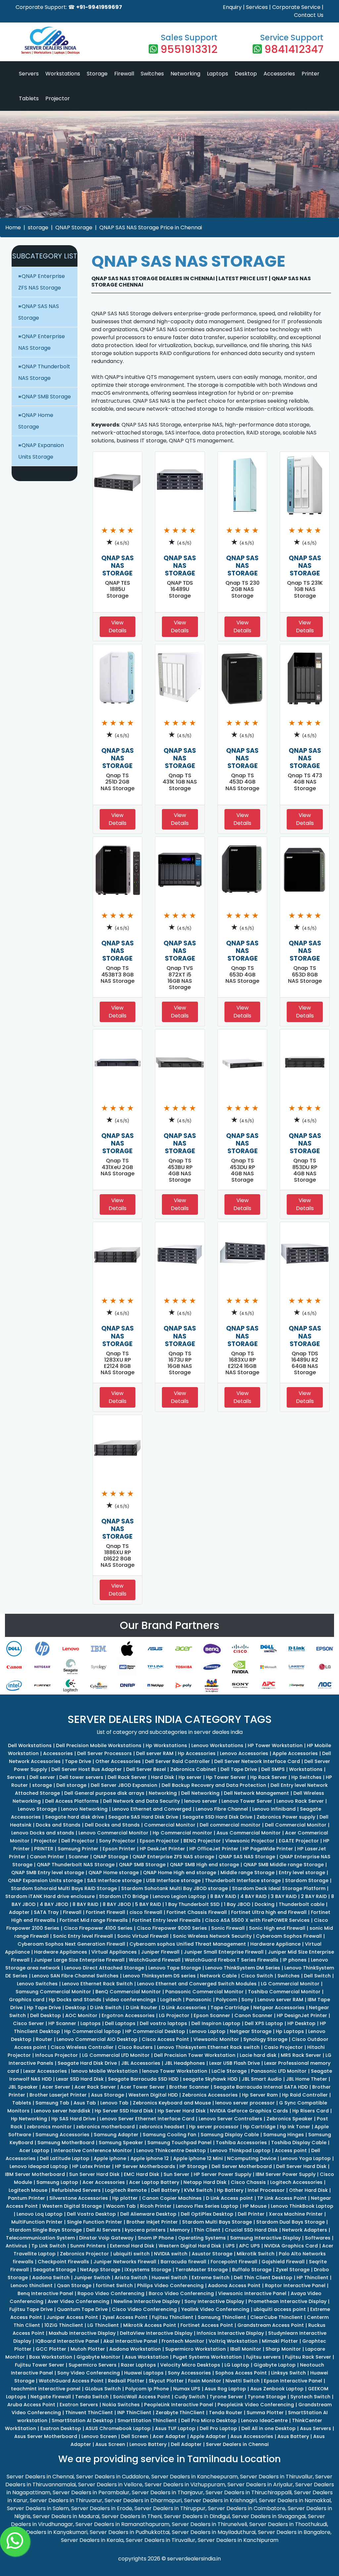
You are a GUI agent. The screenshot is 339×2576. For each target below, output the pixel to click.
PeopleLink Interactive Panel (179, 2405)
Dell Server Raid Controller (177, 1761)
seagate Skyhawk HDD (210, 2079)
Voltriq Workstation (233, 2341)
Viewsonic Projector (250, 1841)
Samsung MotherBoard (66, 2143)
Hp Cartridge (259, 2127)
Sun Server (176, 2174)
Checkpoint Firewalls (63, 2262)
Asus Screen (110, 2444)
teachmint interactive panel (46, 2389)
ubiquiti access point (280, 2309)
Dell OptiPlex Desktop (207, 2214)
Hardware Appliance (275, 1944)
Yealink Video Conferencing (215, 2309)
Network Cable (218, 1976)
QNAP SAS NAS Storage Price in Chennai (151, 227)
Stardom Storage (307, 1880)
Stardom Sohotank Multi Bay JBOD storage (174, 1888)
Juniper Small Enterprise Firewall (224, 1952)
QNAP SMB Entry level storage (48, 1873)
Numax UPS (187, 2389)
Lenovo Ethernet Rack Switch (97, 1984)
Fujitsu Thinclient (173, 2317)
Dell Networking (200, 1793)
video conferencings (131, 2000)
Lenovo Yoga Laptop (306, 2158)
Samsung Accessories (62, 2135)
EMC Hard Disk (142, 2174)
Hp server (190, 1777)
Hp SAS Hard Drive (73, 2119)
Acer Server (56, 2087)
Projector (58, 98)
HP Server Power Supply (222, 2174)
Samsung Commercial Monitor (53, 1992)
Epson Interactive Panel (293, 2381)
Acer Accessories (104, 2182)
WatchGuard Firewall (155, 1960)
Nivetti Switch (242, 2381)
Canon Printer (47, 1857)
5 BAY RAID (148, 1904)
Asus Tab (85, 2103)
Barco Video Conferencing (181, 2293)
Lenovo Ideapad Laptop (39, 2166)
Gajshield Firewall (283, 2262)
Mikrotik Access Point (150, 2325)
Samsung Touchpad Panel (179, 2143)
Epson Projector (159, 1841)
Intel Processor (266, 2190)
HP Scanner (62, 2023)
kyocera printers (145, 2230)
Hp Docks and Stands (75, 2000)
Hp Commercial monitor (182, 1833)
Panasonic (199, 2000)
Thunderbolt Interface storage (243, 1880)
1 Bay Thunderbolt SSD (192, 1904)
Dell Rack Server (127, 1777)
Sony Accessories (189, 2373)
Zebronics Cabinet (193, 1769)
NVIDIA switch (171, 2254)
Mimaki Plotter (280, 2341)
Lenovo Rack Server (300, 1801)
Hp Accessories (197, 1753)
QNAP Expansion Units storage (45, 1880)
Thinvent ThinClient (89, 2413)
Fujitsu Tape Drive (31, 2309)
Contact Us (309, 15)
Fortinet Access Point (207, 2325)
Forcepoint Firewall (234, 2262)
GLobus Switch (103, 2389)
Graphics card (27, 2000)
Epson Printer (119, 1849)
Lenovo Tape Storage (175, 1968)
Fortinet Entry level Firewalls (166, 1920)
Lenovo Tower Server (247, 1801)
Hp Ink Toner (295, 2127)
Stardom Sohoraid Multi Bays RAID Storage (64, 1888)
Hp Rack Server (269, 1777)
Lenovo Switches (37, 1984)
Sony (247, 2000)
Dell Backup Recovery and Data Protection (214, 1785)
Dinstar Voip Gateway (106, 2238)
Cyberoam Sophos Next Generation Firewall (71, 1944)
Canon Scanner (253, 2015)
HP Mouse (255, 2206)
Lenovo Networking (84, 1809)
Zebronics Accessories (210, 2095)
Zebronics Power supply (286, 1817)
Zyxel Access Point (125, 2317)
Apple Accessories (295, 1753)
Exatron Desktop (61, 2428)
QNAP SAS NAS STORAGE (118, 566)
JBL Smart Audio (262, 2079)
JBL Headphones (185, 2063)
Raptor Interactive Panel (295, 2285)
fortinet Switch (114, 2285)
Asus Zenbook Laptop (277, 2389)
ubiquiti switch (131, 2254)
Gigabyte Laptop (275, 2365)
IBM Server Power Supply (286, 2174)
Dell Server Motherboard (242, 2166)
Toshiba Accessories (241, 2143)
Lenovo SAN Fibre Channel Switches (75, 1976)
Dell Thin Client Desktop (263, 2278)
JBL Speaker (23, 2087)
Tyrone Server (226, 2397)
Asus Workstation (147, 2357)
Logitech (171, 2000)
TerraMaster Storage (202, 2270)
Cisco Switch (257, 1976)
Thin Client (207, 2230)
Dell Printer (251, 2214)
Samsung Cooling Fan (169, 2135)
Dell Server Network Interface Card (257, 1761)
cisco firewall (146, 1912)
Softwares (318, 2238)
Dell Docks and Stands (112, 1825)
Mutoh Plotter (88, 2349)
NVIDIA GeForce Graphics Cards (249, 2111)
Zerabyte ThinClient (180, 2413)
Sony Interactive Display (214, 2301)
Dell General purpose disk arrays (104, 1793)
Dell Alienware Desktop (148, 2214)
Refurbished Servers (76, 2190)
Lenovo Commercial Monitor (113, 1833)
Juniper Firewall (160, 1952)
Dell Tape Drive (239, 1769)
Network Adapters (305, 2230)
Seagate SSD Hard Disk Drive (217, 1817)
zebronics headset (162, 2127)
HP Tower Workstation (275, 1745)
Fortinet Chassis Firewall (197, 1912)
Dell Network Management (256, 1793)
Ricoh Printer (156, 2206)
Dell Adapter (186, 2444)
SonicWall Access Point (142, 2397)
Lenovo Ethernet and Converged (152, 1809)
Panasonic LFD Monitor (279, 2071)
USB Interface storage (173, 1880)
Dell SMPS (273, 1769)
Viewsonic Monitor (216, 2039)
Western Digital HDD (153, 2095)
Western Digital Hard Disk (190, 2246)
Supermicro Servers (93, 2365)
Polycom (226, 2000)
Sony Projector (117, 1841)
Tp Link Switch (49, 2246)
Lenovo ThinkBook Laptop (302, 2206)
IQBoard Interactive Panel (67, 2341)
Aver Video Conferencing (78, 2301)
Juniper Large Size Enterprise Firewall (79, 1960)
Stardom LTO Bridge (124, 1896)
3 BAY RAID (284, 1896)
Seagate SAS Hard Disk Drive (143, 1817)
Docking (265, 1904)
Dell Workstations (30, 1745)
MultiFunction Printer (37, 2222)
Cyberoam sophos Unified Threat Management (188, 1944)
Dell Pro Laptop (218, 2428)
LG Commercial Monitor (290, 1984)
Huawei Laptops (144, 2373)
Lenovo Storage (37, 1809)
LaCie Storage (229, 2071)
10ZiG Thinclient (64, 2325)
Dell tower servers (81, 1777)
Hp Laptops (290, 2031)
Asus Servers (315, 2428)
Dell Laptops (120, 2023)
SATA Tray (46, 1912)
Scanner (79, 1857)
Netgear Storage (251, 2031)
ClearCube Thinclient (276, 2317)
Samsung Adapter (116, 2135)
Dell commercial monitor (230, 1825)
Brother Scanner (189, 2087)
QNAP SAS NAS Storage (247, 1857)
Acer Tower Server (143, 2087)
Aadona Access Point (234, 2285)
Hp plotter (125, 2198)
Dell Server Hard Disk (301, 2166)
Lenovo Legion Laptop (179, 1896)
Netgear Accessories (279, 2008)
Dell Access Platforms (72, 1801)
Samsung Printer (78, 1849)
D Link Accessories (184, 2008)
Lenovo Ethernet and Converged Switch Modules (197, 1984)
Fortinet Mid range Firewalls (94, 1920)
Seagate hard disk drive (74, 1817)
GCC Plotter (51, 2349)
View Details (118, 627)
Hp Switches (306, 1777)
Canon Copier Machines (172, 2198)
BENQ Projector (202, 1841)
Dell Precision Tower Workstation (195, 2055)
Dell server (42, 1777)
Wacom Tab (121, 2206)
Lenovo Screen (99, 2436)
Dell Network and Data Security (141, 1801)
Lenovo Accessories (244, 1753)
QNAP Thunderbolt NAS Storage (76, 1865)
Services (257, 7)
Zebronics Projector (84, 2254)
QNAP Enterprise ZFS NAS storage (173, 1857)
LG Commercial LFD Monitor (116, 2055)
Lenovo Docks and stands (43, 1833)
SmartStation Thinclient (147, 2420)
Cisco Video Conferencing (144, 2309)
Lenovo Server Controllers (230, 2119)
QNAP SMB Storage (46, 397)
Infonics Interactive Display (230, 2333)
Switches (152, 74)
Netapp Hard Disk (205, 2182)
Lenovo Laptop (207, 2031)
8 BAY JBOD (117, 1904)
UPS (230, 2246)
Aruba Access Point (31, 2405)
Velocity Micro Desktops (190, 2365)
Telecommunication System (40, 2238)
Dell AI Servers (103, 2230)
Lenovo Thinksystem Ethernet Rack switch (208, 2047)
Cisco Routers (135, 2047)
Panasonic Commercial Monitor (204, 1992)
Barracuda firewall (183, 2262)
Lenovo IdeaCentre (264, 2420)
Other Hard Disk (308, 2190)
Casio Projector (283, 2047)
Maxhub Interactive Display (82, 2333)
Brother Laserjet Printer (58, 2095)
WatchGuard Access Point (71, 2381)
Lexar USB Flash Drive (235, 2063)
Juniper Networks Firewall (125, 2262)
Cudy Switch (190, 2397)
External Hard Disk (132, 2246)
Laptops (218, 74)
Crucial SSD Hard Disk (251, 2230)
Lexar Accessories (45, 2071)
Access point (291, 2150)
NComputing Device (252, 2158)
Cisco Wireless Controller (82, 2047)
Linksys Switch (289, 2373)
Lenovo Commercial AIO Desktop (97, 2039)
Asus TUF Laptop (175, 2428)
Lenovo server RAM (280, 2000)
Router (44, 2039)
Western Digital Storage (72, 2206)
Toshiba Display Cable (299, 2143)
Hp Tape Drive (44, 2008)
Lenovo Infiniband (274, 1809)
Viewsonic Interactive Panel (252, 2293)
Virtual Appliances (114, 1952)
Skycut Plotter (166, 2381)
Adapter (19, 1912)
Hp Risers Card (311, 2111)
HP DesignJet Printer (302, 2015)
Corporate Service (296, 7)
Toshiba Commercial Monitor (284, 1992)
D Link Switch (106, 2008)
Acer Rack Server (95, 2087)
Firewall (124, 74)
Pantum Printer (26, 2198)
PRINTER (44, 1849)
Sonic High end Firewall (277, 1928)
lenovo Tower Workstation (175, 2071)
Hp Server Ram (260, 2095)
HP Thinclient (313, 2278)
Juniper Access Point (72, 2317)
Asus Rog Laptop (225, 2389)
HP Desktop (301, 2023)
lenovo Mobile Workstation (104, 2071)
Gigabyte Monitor (98, 2357)
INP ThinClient (134, 2413)
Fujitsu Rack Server (308, 2357)
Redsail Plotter (126, 2381)
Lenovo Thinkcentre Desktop (171, 2150)
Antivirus (16, 2246)
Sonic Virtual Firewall (143, 1936)
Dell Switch (317, 1976)
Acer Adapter (169, 2436)
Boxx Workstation (51, 2357)
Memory (180, 2230)
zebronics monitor (49, 2127)
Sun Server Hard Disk (94, 2174)
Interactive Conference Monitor (93, 2150)
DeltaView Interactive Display (156, 2333)
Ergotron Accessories (128, 2015)
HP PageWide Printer (268, 1849)
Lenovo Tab (114, 2103)
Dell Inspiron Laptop (216, 2023)
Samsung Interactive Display (265, 2238)
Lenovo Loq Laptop (40, 2214)
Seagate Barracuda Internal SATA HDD (261, 2087)
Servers (29, 74)
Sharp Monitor (283, 2349)
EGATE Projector (299, 1841)
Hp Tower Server (226, 1777)
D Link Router (142, 2008)
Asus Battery (293, 2436)
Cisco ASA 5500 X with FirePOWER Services (257, 1920)
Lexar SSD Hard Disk (80, 2079)
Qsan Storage (74, 2285)
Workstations (63, 74)
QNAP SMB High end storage (204, 1865)
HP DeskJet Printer (162, 1849)
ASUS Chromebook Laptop (118, 2428)
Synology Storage (265, 2039)
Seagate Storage (54, 2270)
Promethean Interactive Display (287, 2301)
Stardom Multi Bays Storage (217, 2222)
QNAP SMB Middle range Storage (284, 1865)
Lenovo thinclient (32, 2285)
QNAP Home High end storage (180, 1873)
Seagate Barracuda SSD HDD (143, 2079)
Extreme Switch (211, 2278)
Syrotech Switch (310, 2397)
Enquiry (232, 7)
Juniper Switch (92, 2278)
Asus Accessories (252, 2436)
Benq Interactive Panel (45, 2293)
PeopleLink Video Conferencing (256, 2405)
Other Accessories (118, 1761)
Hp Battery (230, 2190)
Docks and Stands (58, 1825)
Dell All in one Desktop (268, 2428)
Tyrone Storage (267, 2397)
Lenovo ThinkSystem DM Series (243, 1968)
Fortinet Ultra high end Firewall (269, 1912)
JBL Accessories (141, 2063)
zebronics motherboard (105, 2127)
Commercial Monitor (170, 1825)
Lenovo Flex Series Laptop (207, 2206)
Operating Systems (202, 2238)
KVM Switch (198, 2190)
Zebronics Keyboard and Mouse (172, 2103)
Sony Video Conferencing (89, 2373)
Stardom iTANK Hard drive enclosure (50, 1896)
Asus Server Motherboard (46, 2436)
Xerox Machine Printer (296, 2214)
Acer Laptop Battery (154, 2182)
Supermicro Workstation (195, 2349)
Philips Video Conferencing (170, 2285)
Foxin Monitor (205, 2381)
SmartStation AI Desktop (82, 2420)
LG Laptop (237, 2365)
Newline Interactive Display (147, 2301)
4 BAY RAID (253, 1896)
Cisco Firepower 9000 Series (172, 1928)
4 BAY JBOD (54, 1904)
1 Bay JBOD (237, 1904)
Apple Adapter (208, 2436)
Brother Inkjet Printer (152, 2222)
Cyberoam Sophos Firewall (289, 1936)
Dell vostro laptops (163, 2023)
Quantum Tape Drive (82, 2309)
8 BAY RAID (223, 1896)
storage (38, 227)
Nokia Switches (121, 2405)
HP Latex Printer (91, 2166)
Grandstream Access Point (271, 2325)
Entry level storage (302, 1873)
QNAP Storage (74, 227)
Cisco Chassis (248, 2182)
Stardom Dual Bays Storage (291, 2222)
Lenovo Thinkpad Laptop (240, 2150)
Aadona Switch (51, 2278)
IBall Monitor (246, 2349)
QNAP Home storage (114, 1873)
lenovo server (201, 1801)
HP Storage (193, 2166)
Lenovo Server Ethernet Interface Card (147, 2119)
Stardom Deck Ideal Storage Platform (279, 1888)
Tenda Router (226, 2413)
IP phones (295, 1960)
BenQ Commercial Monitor (128, 1992)
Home (13, 227)
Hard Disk (163, 1777)
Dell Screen (135, 2436)
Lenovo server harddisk (62, 2111)
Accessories (279, 74)
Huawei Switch (169, 2278)
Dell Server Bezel (146, 1769)
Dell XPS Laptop (264, 2023)
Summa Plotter (265, 2413)
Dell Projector (78, 1841)
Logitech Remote (126, 2190)
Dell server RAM (155, 1753)
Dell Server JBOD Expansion (124, 1785)
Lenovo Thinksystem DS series (159, 1976)
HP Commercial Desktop (155, 2031)
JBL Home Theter (307, 2079)
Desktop (246, 74)
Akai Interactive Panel (130, 2341)
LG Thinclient (103, 2325)
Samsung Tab (52, 2103)
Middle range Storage (247, 1873)
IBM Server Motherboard (35, 2174)
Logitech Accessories (296, 2182)
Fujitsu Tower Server (40, 2365)
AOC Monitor (81, 2015)
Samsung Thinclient (222, 2317)
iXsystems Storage (148, 2270)
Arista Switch (131, 2278)
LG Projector (174, 2015)
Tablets (29, 98)
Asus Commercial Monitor (249, 1833)
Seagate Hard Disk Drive (87, 2063)
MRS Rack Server (301, 2055)
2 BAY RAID (314, 1896)
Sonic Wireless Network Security (212, 1936)
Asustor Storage (212, 2254)
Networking (185, 74)
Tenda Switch (92, 2397)
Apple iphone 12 (150, 2158)
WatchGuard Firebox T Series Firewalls (232, 1960)
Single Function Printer (95, 2222)
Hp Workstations (166, 1745)
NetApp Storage (100, 2270)
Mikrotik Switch (256, 2254)
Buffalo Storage (252, 2270)
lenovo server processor (245, 2103)
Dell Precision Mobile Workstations (99, 1745)
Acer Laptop (34, 2150)
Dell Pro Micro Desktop (209, 2420)
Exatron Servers (79, 2405)
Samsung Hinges (284, 2135)
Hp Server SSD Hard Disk (124, 2111)
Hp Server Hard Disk (182, 2111)
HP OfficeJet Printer (214, 1849)
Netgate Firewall (51, 2397)
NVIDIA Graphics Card (291, 2246)
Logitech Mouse (28, 2190)
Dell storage (71, 1785)
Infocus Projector (56, 2055)
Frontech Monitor (183, 2341)
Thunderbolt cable (302, 1904)
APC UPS (249, 2246)
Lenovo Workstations (217, 1745)
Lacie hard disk (258, 2055)
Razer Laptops (138, 2365)
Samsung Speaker (121, 2143)
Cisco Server (28, 2023)
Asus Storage (108, 2095)
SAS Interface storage (114, 1880)
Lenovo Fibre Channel (222, 1809)
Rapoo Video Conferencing (111, 2293)
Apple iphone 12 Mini (198, 2158)
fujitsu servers (263, 2357)
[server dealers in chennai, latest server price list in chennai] (50, 40)
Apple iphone (110, 2158)
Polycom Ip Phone (147, 2389)
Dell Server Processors (104, 1753)
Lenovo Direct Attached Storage (104, 1968)
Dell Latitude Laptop (65, 2158)
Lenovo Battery (148, 2444)
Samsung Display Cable (230, 2135)
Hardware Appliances (61, 1952)
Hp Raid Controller (305, 2095)
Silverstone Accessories (79, 2198)
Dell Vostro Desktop (91, 2214)
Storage (97, 74)
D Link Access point (229, 2198)
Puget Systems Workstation (207, 2357)
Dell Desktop (46, 2015)
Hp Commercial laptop (93, 2031)
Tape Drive (78, 1761)
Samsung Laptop (57, 2182)
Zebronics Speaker (290, 2119)
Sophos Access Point (241, 2373)
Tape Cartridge (230, 2008)
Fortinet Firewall (105, 1912)
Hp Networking (29, 2119)
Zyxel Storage (293, 2270)
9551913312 (189, 49)
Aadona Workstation (135, 2349)
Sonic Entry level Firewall (83, 1936)
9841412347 (294, 49)
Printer (311, 74)
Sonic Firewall (228, 1928)
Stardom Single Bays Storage (46, 2230)
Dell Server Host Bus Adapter (87, 1769)
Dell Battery (165, 2190)
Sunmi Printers (88, 2246)
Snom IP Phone (156, 2238)
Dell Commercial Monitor (296, 1825)
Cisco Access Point (165, 2039)
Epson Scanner (212, 2015)
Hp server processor (214, 2127)
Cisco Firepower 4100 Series (98, 1928)
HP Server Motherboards (145, 2166)
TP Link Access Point (282, 2198)
